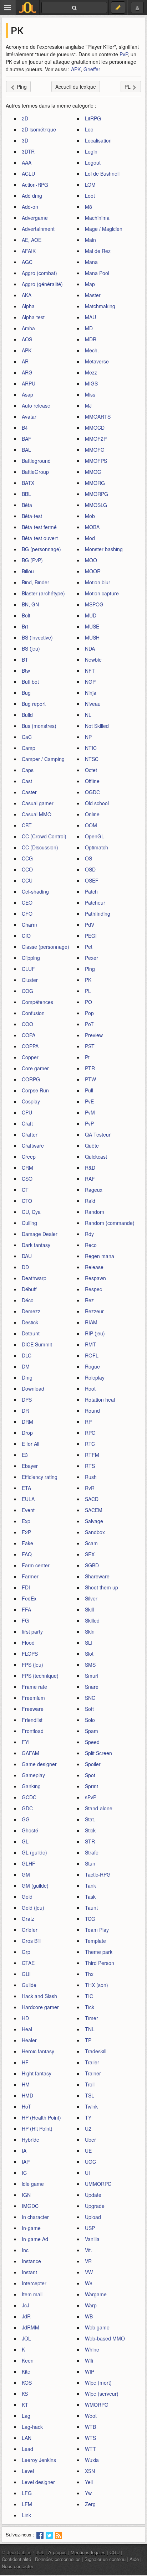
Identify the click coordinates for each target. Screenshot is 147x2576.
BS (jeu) (31, 648)
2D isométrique (39, 129)
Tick (90, 2007)
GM (26, 1874)
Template (95, 1941)
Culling (29, 1223)
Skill (89, 1609)
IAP (26, 2162)
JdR (26, 2316)
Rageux (94, 1190)
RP (88, 1422)
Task (90, 1897)
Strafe (92, 1852)
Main (90, 240)
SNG (90, 1698)
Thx (89, 1974)
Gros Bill (31, 1941)
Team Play (97, 1930)
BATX (28, 483)
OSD (90, 869)
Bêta (27, 505)
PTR (90, 1068)
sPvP (91, 1797)
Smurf (92, 1676)
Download (33, 1388)
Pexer (92, 958)
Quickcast (96, 1157)
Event (28, 1510)
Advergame (35, 218)
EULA (28, 1499)
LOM (90, 185)
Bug (26, 693)
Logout (93, 162)
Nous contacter (17, 2566)
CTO (27, 1201)
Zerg (90, 2504)
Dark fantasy (36, 1245)
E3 (25, 1455)
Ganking (31, 1786)
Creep (29, 1157)
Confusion (33, 1013)
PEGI (91, 936)
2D (25, 118)
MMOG (93, 472)
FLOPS (30, 1654)
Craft (27, 1123)
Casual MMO (37, 814)
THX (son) (97, 1985)
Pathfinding (98, 914)
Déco (28, 1300)
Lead (27, 2449)
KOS (27, 2383)
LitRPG (93, 118)
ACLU (28, 174)
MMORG (95, 483)
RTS (90, 1466)
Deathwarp (34, 1278)
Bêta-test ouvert (40, 538)
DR (25, 1411)
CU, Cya (31, 1212)
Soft (89, 1709)
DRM (27, 1422)
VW (89, 2272)
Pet (89, 947)
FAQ (27, 1554)
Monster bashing (104, 549)
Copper (30, 1057)
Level (28, 2471)
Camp (29, 748)
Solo (90, 1720)
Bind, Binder (36, 582)
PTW (90, 1079)
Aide (134, 2559)
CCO (27, 869)
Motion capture (102, 593)
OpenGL (95, 836)
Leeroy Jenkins (39, 2460)
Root (90, 1388)
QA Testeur (98, 1134)
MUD (91, 615)
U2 (88, 2128)
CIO (26, 936)
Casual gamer (38, 803)
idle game (33, 2184)
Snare (92, 1687)
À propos (57, 2552)
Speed (92, 1742)
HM (26, 2084)
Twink (91, 2106)
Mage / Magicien (104, 229)
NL (88, 715)
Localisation (98, 140)
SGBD (92, 1565)
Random (95, 1212)
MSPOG (94, 604)
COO (27, 1024)
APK (76, 69)
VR (88, 2261)
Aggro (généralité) (42, 284)
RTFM (92, 1455)
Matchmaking (100, 306)
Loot (90, 196)
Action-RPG (35, 185)
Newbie (93, 659)
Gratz (28, 1919)
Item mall (32, 2294)
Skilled (92, 1620)
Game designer (39, 1764)
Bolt (26, 615)
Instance (31, 2261)
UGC (90, 2162)
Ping (90, 969)
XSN (90, 2471)
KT (25, 2405)
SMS (90, 1665)
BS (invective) (37, 637)
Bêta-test (32, 516)
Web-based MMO (105, 2338)
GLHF (29, 1863)
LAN (27, 2438)
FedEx (29, 1598)
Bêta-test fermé (39, 527)
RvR (90, 1488)
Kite (26, 2371)
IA (24, 2151)
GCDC (29, 1797)
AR (25, 361)
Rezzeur (94, 1311)
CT (25, 1190)
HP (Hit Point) (37, 2128)
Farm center (36, 1565)
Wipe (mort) (98, 2383)
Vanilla (92, 2239)
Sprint (92, 1786)
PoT (89, 1024)
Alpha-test (33, 317)
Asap (27, 394)
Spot (90, 1775)
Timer (92, 2018)
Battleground (36, 461)
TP (88, 2040)
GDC (27, 1808)
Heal (27, 2029)
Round (92, 1411)
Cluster (30, 980)
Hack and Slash (39, 1996)
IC (24, 2173)
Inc (25, 2250)
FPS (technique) (40, 1676)
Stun (90, 1863)
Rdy (89, 1234)
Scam (91, 1543)
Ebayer (30, 1466)
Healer (29, 2040)
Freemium (33, 1698)
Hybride (31, 2140)
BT (25, 659)
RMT (90, 1344)
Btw (26, 671)
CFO (27, 914)
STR (90, 1841)
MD (89, 328)
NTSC (92, 759)
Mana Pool (97, 273)
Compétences (37, 1002)
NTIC (91, 748)
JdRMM (31, 2327)
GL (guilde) (34, 1852)
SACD (92, 1499)
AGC (27, 262)
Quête (92, 1145)
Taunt (91, 1908)
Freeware (33, 1709)
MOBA (92, 527)
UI (87, 2173)
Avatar (29, 417)
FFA (26, 1609)
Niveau (93, 704)
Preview (94, 1035)
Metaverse (97, 361)
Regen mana (100, 1256)
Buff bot (30, 682)
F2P (26, 1532)
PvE (89, 1101)
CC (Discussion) (40, 847)
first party (32, 1631)
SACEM (94, 1510)
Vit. (88, 2250)
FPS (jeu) (32, 1665)
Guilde (29, 1985)
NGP (90, 682)
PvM (90, 1112)
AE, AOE (32, 240)
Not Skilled (97, 726)
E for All (31, 1444)
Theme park (99, 1952)
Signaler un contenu (105, 2559)
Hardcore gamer (40, 2007)
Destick (30, 1322)
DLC (27, 1355)
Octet (91, 770)
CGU (115, 2552)
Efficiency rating (40, 1477)
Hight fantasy (37, 2073)
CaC (27, 737)
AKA (27, 295)
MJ (88, 405)
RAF (90, 1179)
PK (88, 980)
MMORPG (97, 494)
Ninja (91, 693)
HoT (26, 2106)
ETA (26, 1488)
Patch (91, 891)
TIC (89, 1996)
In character (35, 2217)
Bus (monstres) (39, 726)
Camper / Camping (43, 759)
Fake (27, 1543)
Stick (90, 1830)
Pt (87, 1057)
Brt (25, 626)
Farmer (30, 1576)
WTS (90, 2438)
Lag (26, 2416)
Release (94, 1267)
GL (25, 1841)
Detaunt (31, 1333)
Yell (89, 2482)
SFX (90, 1554)
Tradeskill (96, 2051)
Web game (97, 2327)
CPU (27, 1112)
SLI (89, 1643)
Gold (27, 1897)
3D (25, 140)
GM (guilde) (35, 1886)
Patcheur (95, 902)
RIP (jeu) (95, 1333)
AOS (27, 339)
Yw (88, 2493)
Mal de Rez (98, 251)
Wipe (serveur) (102, 2394)
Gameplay (33, 1775)
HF (25, 2062)
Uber (90, 2140)
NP (88, 737)
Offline (92, 781)
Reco (91, 1245)
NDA (90, 648)
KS (25, 2394)
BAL (26, 450)
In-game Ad (35, 2239)
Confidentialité (16, 2559)
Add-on (30, 207)
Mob (90, 516)
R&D (90, 1168)
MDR (91, 339)
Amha (28, 328)
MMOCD (95, 428)
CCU (27, 880)
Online (92, 814)
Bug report (34, 704)
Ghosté (30, 1830)
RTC (90, 1444)
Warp (91, 2305)
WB (89, 2316)
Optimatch (97, 847)
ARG (27, 372)
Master (93, 295)
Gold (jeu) (33, 1908)
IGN (26, 2195)
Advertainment (38, 229)
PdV (90, 925)
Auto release (36, 405)
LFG (27, 2493)
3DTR (28, 151)
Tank (90, 1886)
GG (26, 1819)
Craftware (33, 1145)
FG (25, 1620)
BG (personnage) (41, 549)
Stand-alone (99, 1808)
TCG (90, 1919)
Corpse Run (35, 1090)
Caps (28, 770)
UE (88, 2151)
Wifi (89, 2360)
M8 (88, 207)
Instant (29, 2272)
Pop (89, 1013)
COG (27, 991)
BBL (26, 494)
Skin (90, 1631)
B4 (25, 428)
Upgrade (95, 2206)
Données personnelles (58, 2559)
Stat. (90, 1819)
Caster (29, 792)
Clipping (31, 958)
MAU (90, 317)
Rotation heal (100, 1400)
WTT (90, 2449)
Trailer (92, 2062)
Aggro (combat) (39, 273)
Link (26, 2515)
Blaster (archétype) (43, 593)
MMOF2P (96, 439)
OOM (91, 825)
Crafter (30, 1134)
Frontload (33, 1731)
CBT (27, 825)
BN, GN (30, 604)
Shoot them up (102, 1587)
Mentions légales (88, 2552)
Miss (90, 394)
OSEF (92, 880)
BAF (27, 439)
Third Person (100, 1963)
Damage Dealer (40, 1234)
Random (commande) (110, 1223)
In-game (31, 2228)
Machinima (97, 218)
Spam (92, 1731)
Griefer (30, 1930)
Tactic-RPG (98, 1874)
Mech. (92, 350)
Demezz (31, 1311)
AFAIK (29, 251)
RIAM (91, 1322)
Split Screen (98, 1753)
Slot (89, 1654)
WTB (90, 2427)
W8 (89, 2283)
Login (91, 151)
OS (88, 858)
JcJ (26, 2305)
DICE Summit (37, 1344)
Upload (93, 2217)
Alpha (28, 306)
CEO (27, 902)
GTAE (28, 1963)
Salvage (94, 1521)
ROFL (92, 1355)
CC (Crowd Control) (44, 836)
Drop (27, 1433)
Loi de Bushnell (102, 174)
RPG (90, 1433)
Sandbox (95, 1532)
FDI (26, 1587)
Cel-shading (35, 891)
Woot (91, 2416)
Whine (92, 2349)
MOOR (93, 571)
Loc (89, 129)
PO (88, 1002)
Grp (26, 1952)
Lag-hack (32, 2427)
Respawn (95, 1278)
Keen (28, 2360)
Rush (91, 1477)
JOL (26, 2338)
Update (93, 2195)
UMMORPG (98, 2184)
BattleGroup (35, 472)
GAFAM (31, 1753)
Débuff (29, 1289)
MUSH (92, 637)
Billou (28, 571)
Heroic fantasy (38, 2051)
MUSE (92, 626)
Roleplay (95, 1377)
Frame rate (34, 1687)
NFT (90, 671)
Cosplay (31, 1101)
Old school (97, 803)
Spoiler (93, 1764)
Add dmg (32, 196)
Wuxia (92, 2460)
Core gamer (35, 1068)
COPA (29, 1035)
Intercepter (34, 2283)
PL (88, 991)
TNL (90, 2029)
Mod (90, 538)
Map (90, 284)
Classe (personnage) (45, 947)
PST (90, 1046)
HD (25, 2018)
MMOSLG (96, 505)
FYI (26, 1742)
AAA (27, 162)
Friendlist (32, 1720)
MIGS (91, 383)
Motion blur (98, 582)
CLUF (28, 969)
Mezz (91, 372)
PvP (124, 54)
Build (27, 715)
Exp (26, 1521)
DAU (27, 1256)
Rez (89, 1300)
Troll (90, 2084)
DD (25, 1267)
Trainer (93, 2073)
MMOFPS (96, 461)
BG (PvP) (32, 560)
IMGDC (30, 2206)
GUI (26, 1974)
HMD (27, 2095)
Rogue (92, 1366)
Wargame (96, 2294)
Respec (93, 1289)
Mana (91, 262)
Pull (89, 1090)
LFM (27, 2504)
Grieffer (92, 69)
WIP (90, 2371)
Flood (28, 1643)
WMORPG (97, 2405)
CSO (27, 1179)
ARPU (29, 383)
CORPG (31, 1079)
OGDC (92, 792)
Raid (90, 1201)
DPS (27, 1400)
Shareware (97, 1576)
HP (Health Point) (41, 2117)
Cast (27, 781)
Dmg (27, 1377)
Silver (91, 1598)
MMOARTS (98, 417)
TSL (90, 2095)
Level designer (38, 2482)
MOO (91, 560)
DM (26, 1366)
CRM (27, 1168)
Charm (29, 925)
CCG (27, 858)
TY (88, 2117)
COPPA (30, 1046)
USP (90, 2228)
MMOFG (95, 450)
